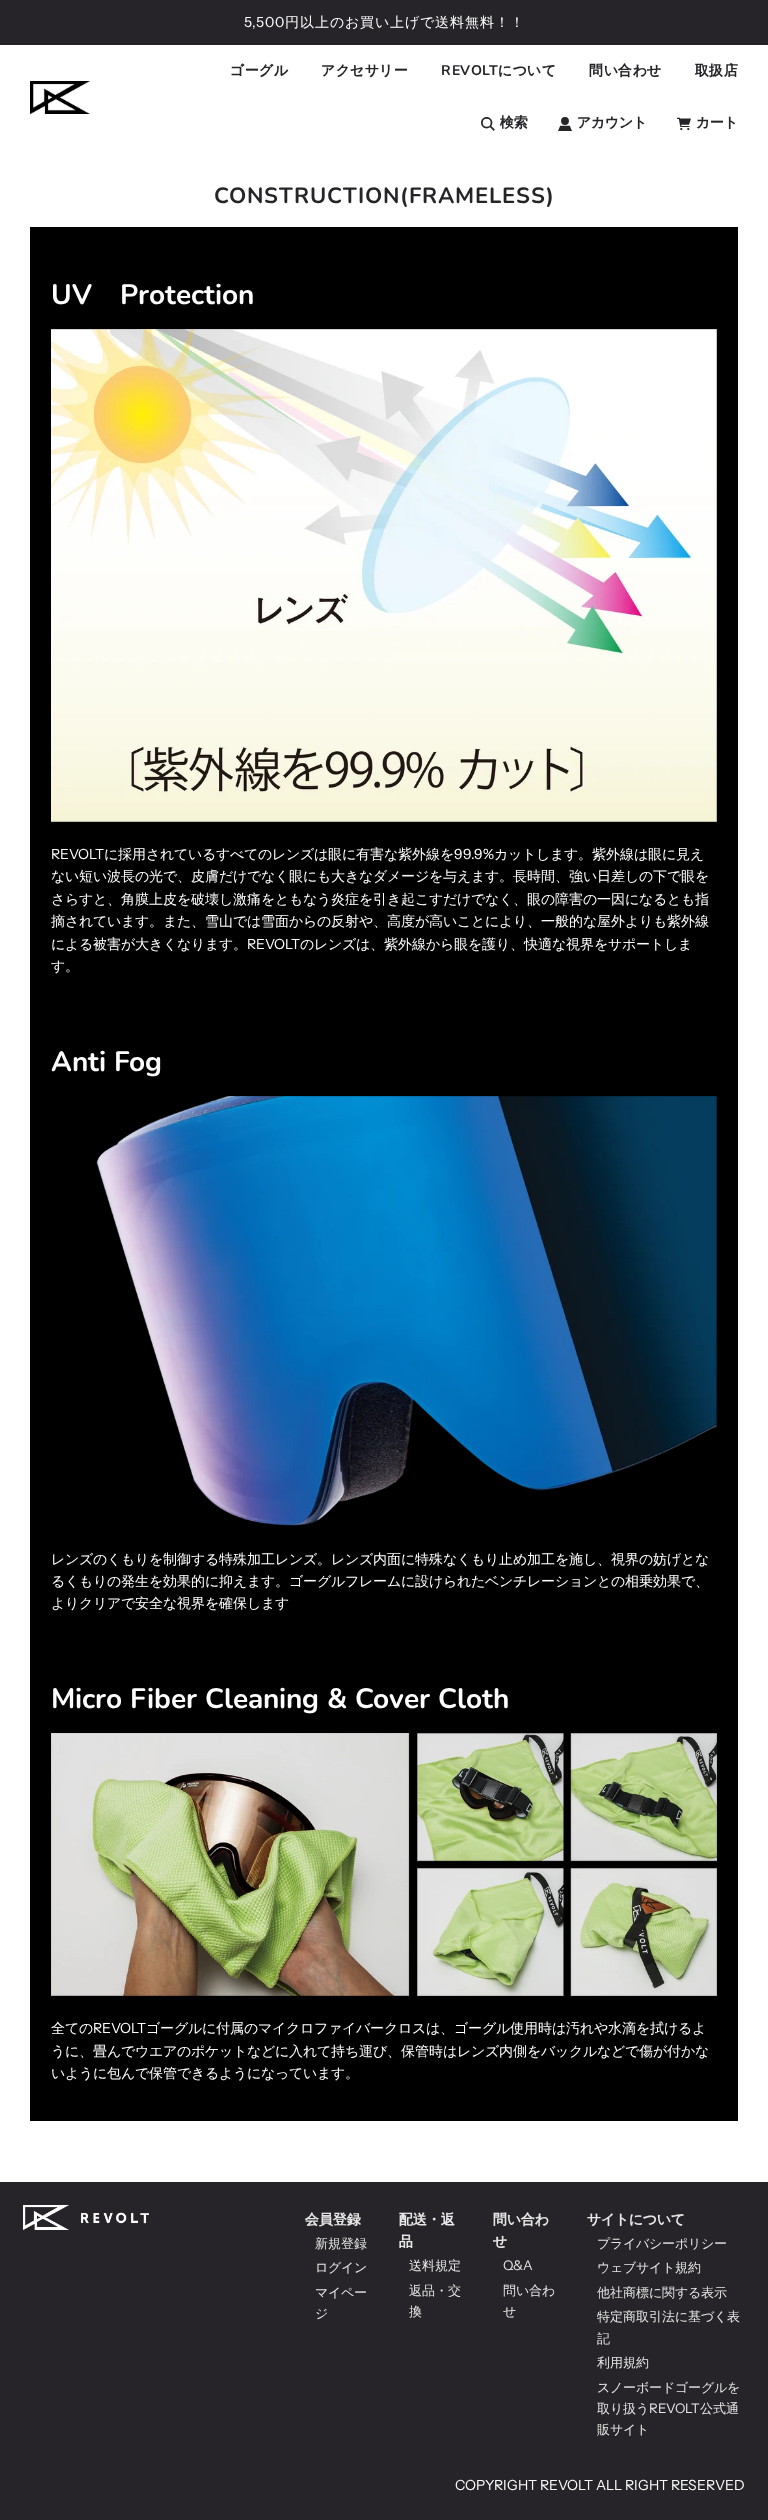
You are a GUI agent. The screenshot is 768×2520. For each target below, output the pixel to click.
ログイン (341, 2267)
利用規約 (623, 2362)
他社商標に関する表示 (662, 2292)
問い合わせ (521, 2230)
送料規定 (435, 2265)
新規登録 (341, 2243)
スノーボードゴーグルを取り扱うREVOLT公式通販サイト (668, 2408)
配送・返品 (427, 2230)
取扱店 (717, 70)
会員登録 (333, 2219)
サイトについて (636, 2219)
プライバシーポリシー (662, 2243)
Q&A (518, 2265)
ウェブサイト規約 (649, 2267)
